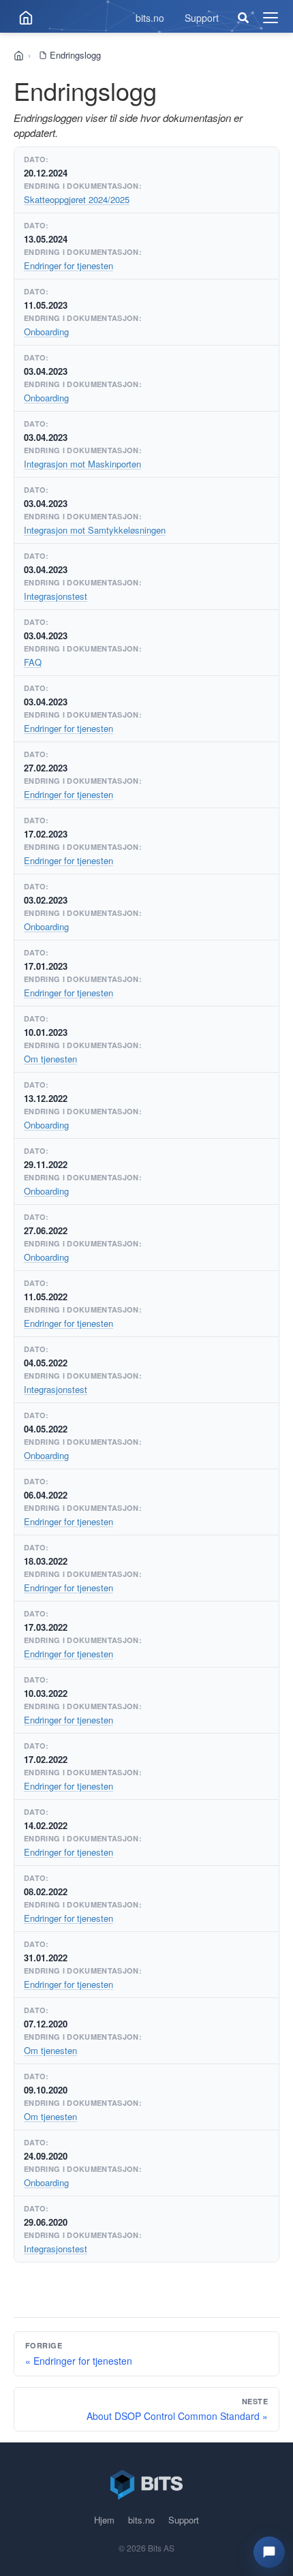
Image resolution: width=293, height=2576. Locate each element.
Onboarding (46, 332)
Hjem (104, 2520)
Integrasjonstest (56, 596)
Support (202, 18)
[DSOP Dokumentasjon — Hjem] (26, 18)
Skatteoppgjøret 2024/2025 (77, 199)
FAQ (33, 662)
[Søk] (243, 18)
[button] (269, 2552)
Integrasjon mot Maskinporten (82, 464)
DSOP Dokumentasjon (24, 56)
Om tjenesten (50, 1059)
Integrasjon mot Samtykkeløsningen (95, 530)
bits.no (150, 18)
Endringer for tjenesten (68, 265)
